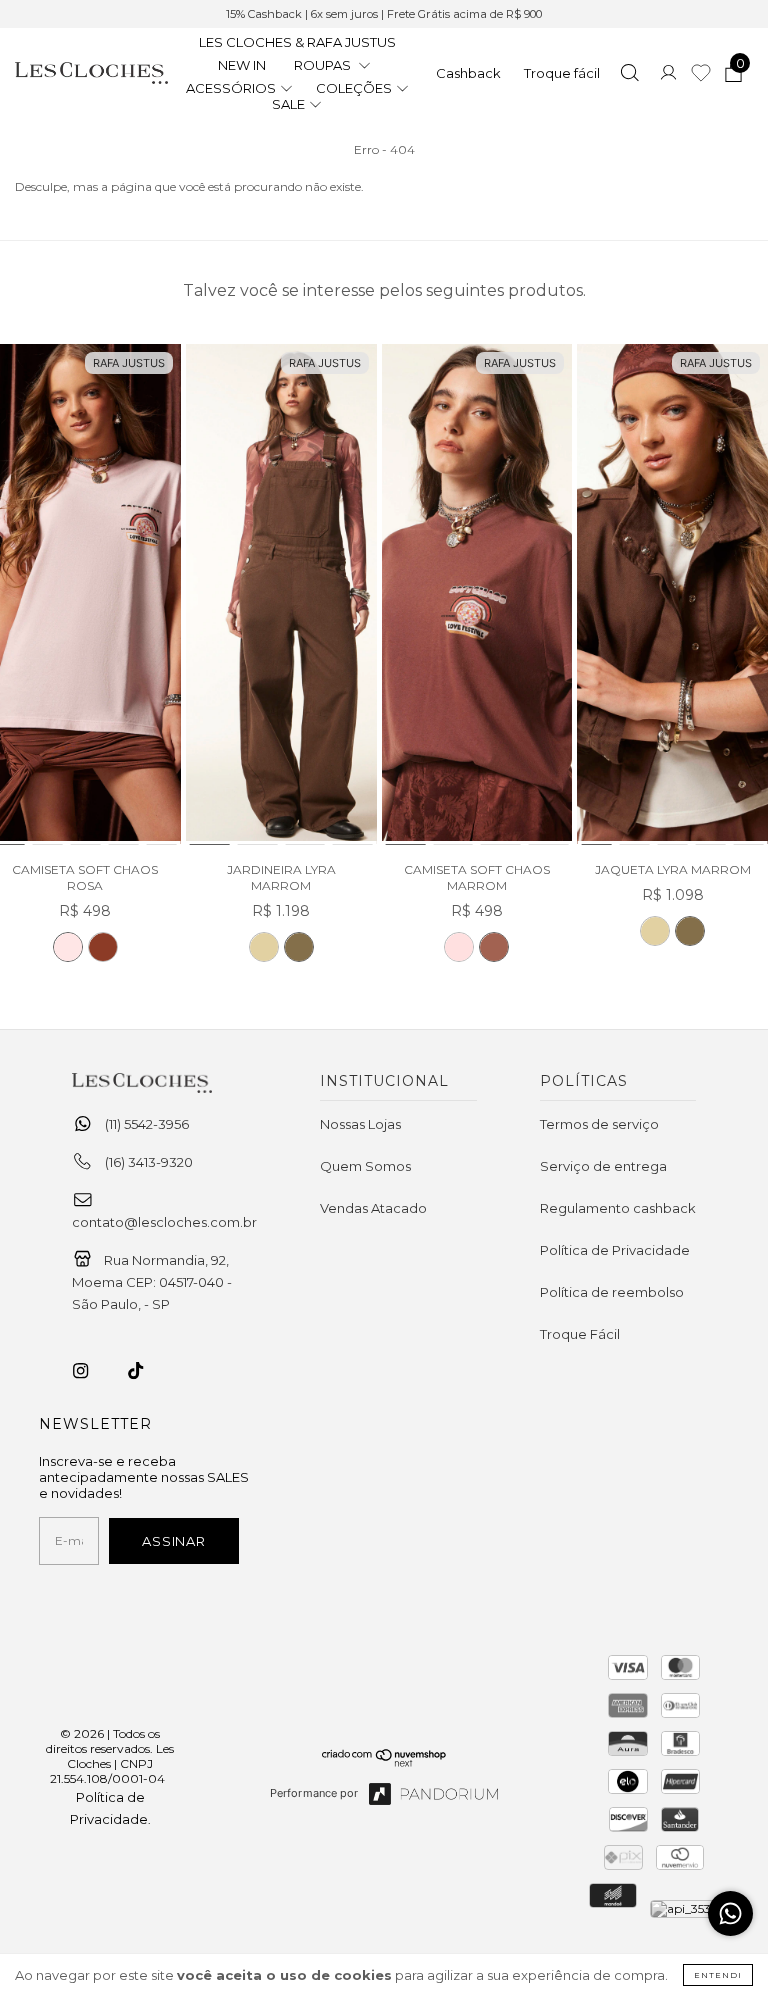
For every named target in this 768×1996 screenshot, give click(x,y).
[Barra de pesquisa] (629, 75)
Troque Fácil (580, 1334)
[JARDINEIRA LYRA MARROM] (281, 595)
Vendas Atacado (373, 1208)
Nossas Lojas (360, 1124)
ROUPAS (324, 65)
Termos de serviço (599, 1124)
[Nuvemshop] (384, 1762)
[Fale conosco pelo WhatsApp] (730, 1913)
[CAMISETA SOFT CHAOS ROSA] (68, 947)
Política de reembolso (612, 1292)
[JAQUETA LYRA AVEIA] (655, 931)
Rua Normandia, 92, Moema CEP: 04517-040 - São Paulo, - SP (152, 1282)
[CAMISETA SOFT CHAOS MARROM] (103, 947)
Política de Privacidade (615, 1250)
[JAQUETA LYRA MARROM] (672, 595)
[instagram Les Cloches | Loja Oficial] (92, 1371)
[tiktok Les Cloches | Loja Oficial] (147, 1371)
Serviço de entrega (603, 1166)
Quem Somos (365, 1166)
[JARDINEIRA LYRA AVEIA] (264, 947)
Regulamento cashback (618, 1208)
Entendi (718, 1975)
